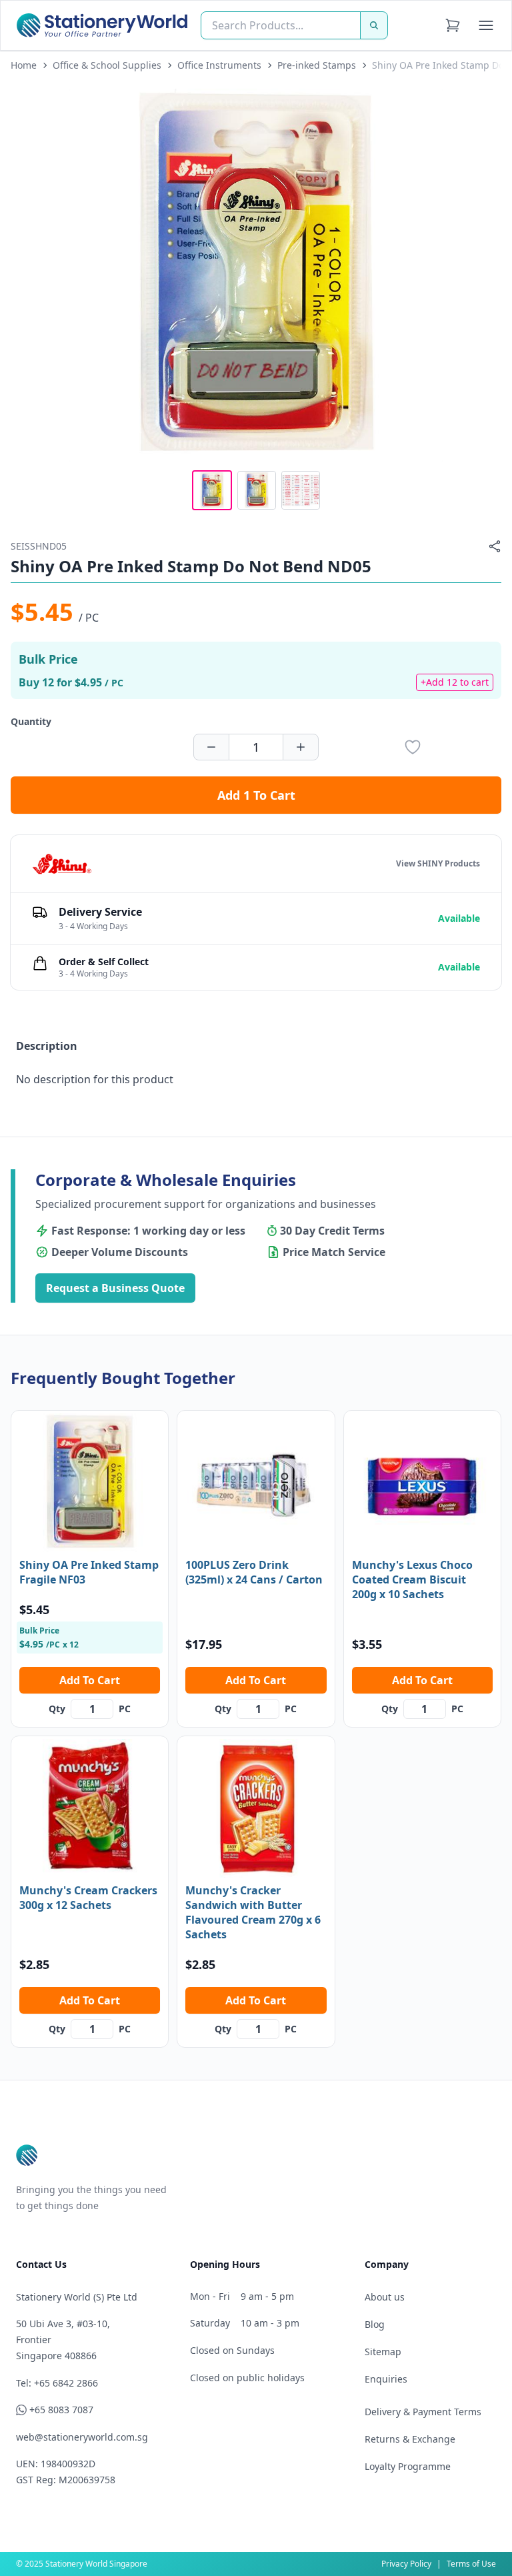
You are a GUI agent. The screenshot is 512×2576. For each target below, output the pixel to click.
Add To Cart (90, 1680)
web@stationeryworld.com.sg (82, 2437)
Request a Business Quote (115, 1288)
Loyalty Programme (408, 2466)
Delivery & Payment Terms (423, 2412)
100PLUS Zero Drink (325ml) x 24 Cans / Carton (254, 1572)
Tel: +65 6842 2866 (57, 2383)
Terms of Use (471, 2564)
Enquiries (386, 2379)
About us (385, 2297)
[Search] (374, 25)
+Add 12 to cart (455, 682)
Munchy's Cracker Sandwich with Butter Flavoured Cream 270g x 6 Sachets (253, 1912)
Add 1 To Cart (256, 795)
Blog (375, 2324)
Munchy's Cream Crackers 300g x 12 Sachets (88, 1898)
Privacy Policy (406, 2564)
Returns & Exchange (410, 2439)
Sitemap (383, 2352)
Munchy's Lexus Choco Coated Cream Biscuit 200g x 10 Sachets (412, 1579)
